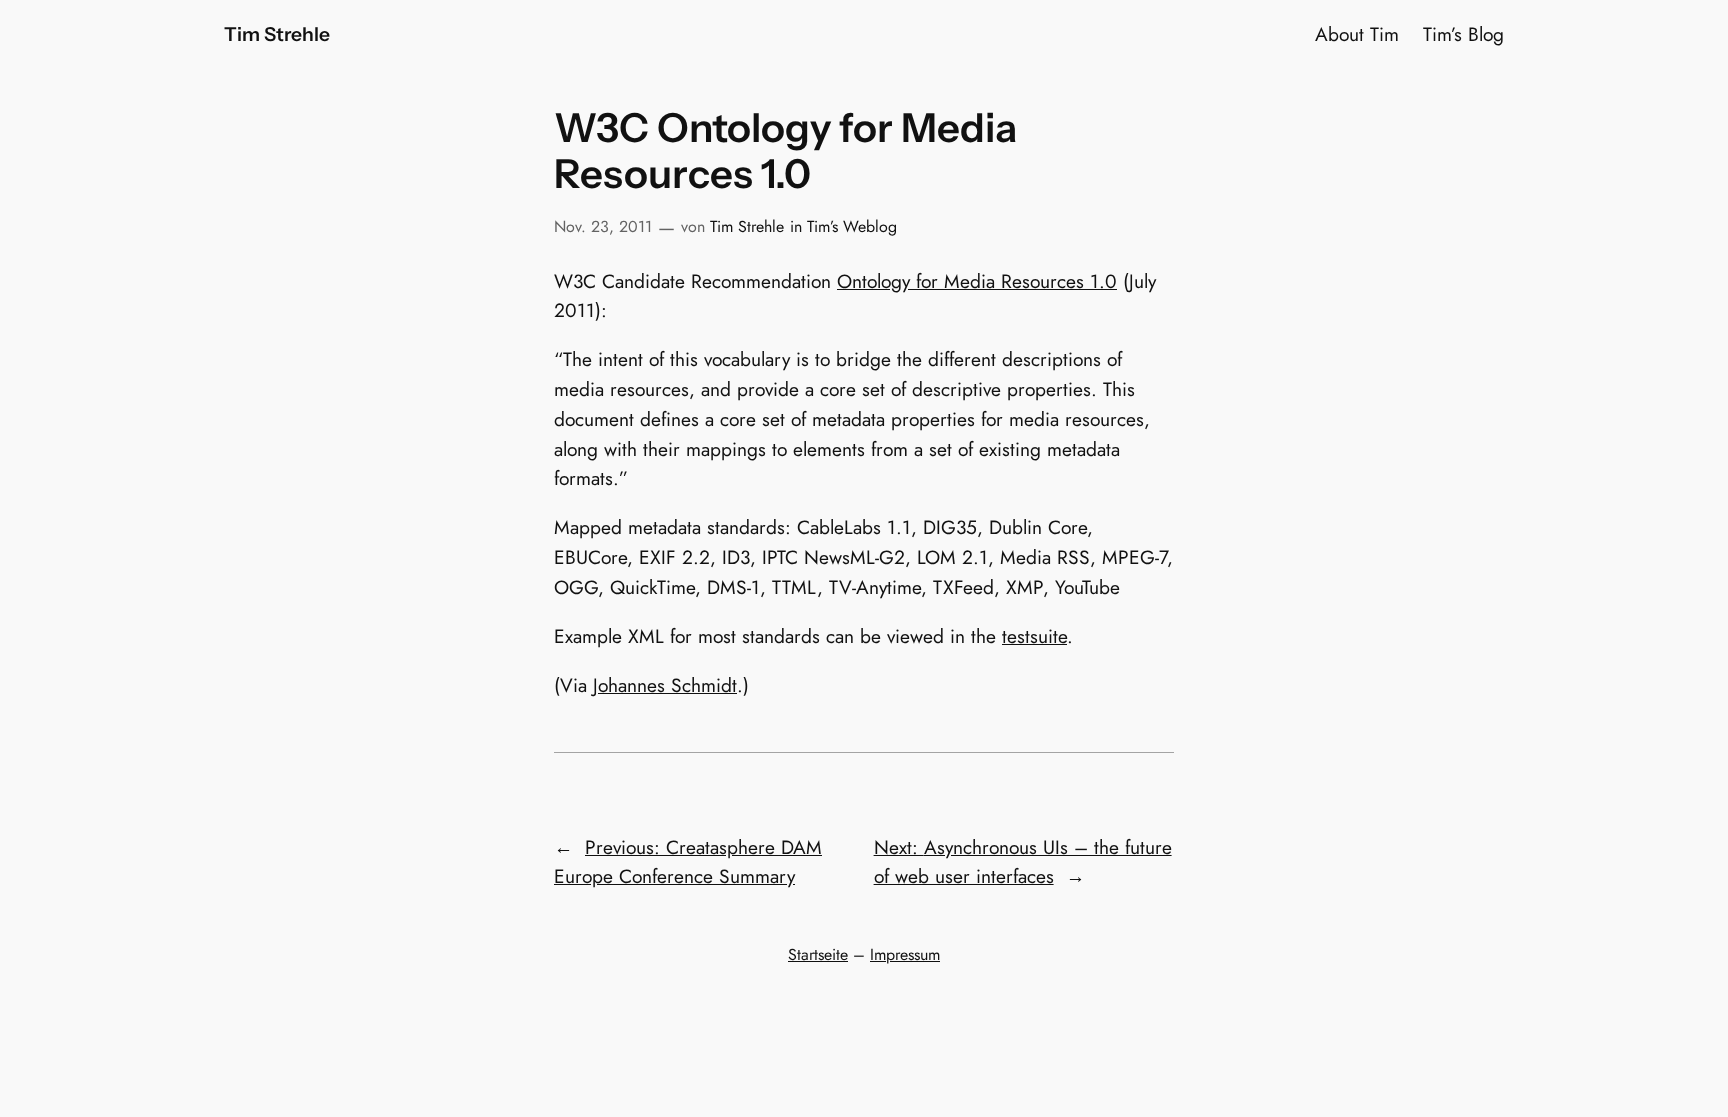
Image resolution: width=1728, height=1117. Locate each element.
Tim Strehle (277, 34)
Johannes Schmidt (665, 685)
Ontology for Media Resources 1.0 (977, 281)
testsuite (1034, 636)
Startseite (818, 954)
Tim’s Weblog (852, 226)
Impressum (905, 954)
